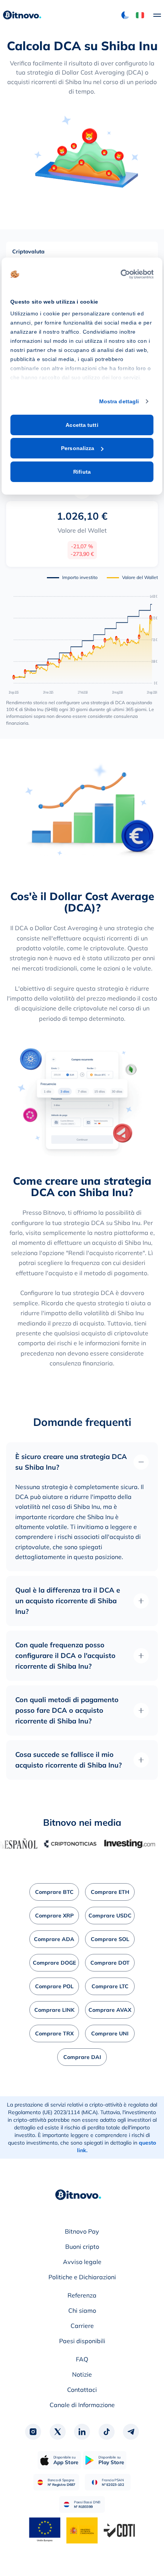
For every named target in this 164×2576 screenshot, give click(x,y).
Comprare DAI (82, 2057)
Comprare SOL (110, 1939)
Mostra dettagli (119, 401)
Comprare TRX (54, 2033)
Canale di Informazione (82, 2405)
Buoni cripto (82, 2247)
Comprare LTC (110, 1986)
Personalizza (78, 448)
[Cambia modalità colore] (125, 15)
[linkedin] (82, 2432)
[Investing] (114, 1844)
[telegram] (131, 2432)
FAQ (82, 2359)
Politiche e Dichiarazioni (82, 2277)
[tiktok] (106, 2432)
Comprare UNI (110, 2033)
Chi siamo (82, 2310)
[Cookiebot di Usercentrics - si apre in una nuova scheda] (120, 274)
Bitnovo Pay (82, 2231)
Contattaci (82, 2390)
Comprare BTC (54, 1892)
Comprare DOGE (54, 1963)
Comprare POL (54, 1986)
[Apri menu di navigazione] (153, 15)
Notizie (82, 2374)
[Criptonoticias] (54, 1844)
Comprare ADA (54, 1939)
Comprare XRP (54, 1916)
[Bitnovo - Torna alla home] (22, 15)
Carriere (82, 2326)
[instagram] (33, 2432)
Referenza (82, 2295)
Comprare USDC (110, 1916)
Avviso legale (82, 2262)
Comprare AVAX (110, 2010)
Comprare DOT (110, 1963)
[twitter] (58, 2432)
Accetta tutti (82, 425)
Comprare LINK (54, 2010)
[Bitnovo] (78, 2195)
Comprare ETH (110, 1892)
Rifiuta (82, 472)
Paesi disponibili (82, 2341)
